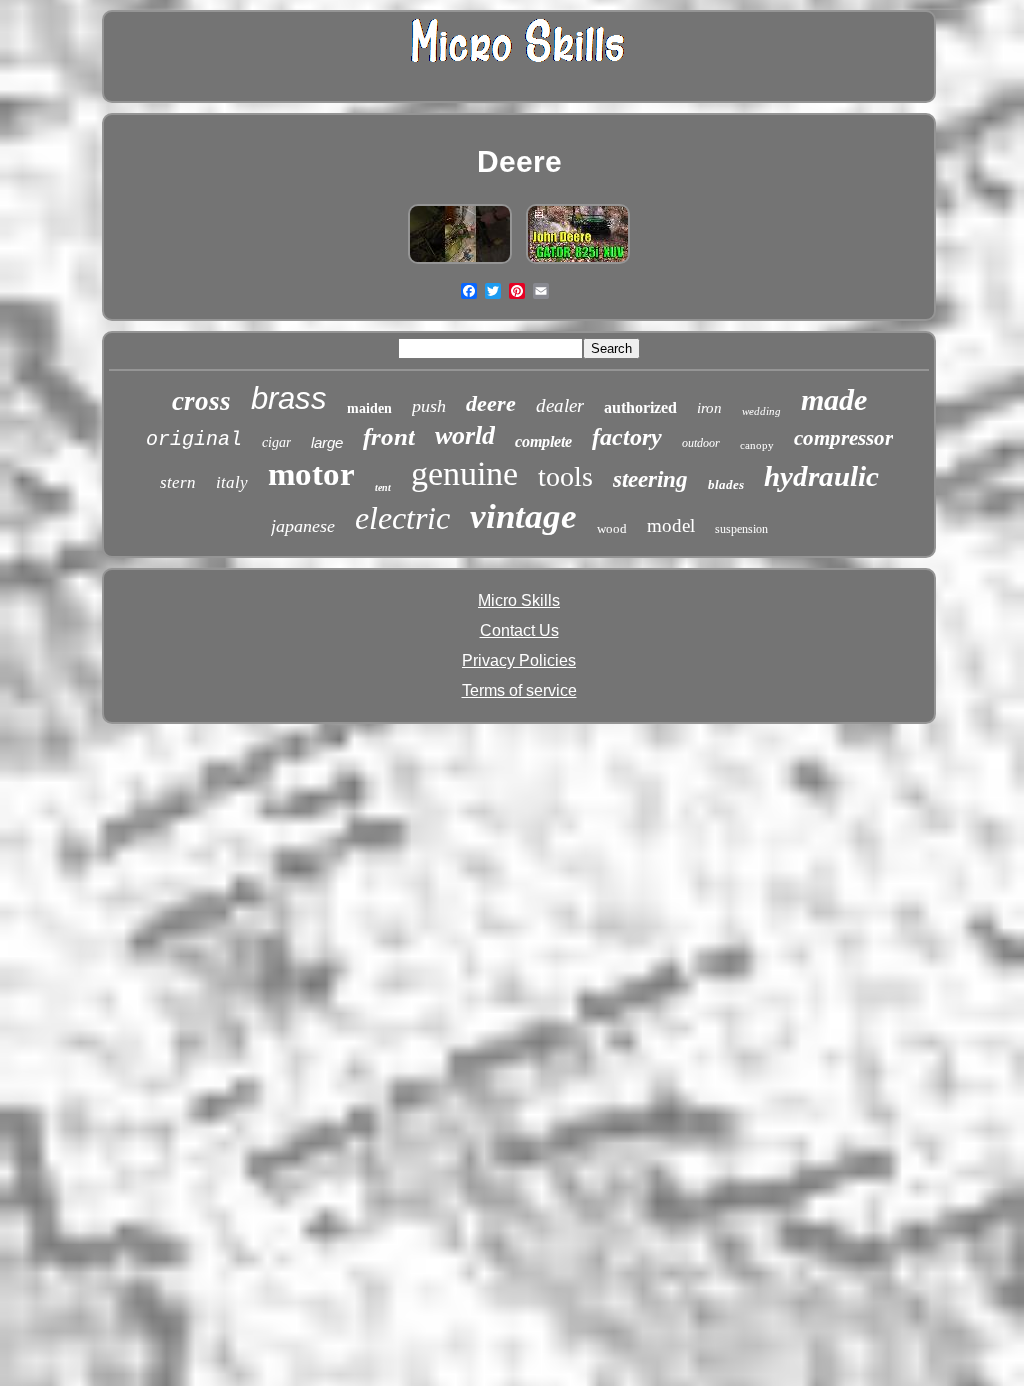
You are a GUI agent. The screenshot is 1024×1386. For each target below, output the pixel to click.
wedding (761, 411)
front (389, 436)
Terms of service (519, 690)
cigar (276, 442)
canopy (757, 445)
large (327, 442)
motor (311, 474)
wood (612, 528)
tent (383, 487)
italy (232, 482)
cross (201, 401)
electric (402, 518)
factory (627, 437)
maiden (369, 408)
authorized (640, 407)
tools (565, 476)
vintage (523, 516)
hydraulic (821, 476)
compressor (843, 438)
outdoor (701, 443)
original (194, 439)
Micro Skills (519, 600)
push (429, 406)
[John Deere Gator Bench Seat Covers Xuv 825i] (578, 263)
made (834, 399)
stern (178, 482)
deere (491, 403)
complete (543, 441)
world (465, 435)
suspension (741, 529)
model (671, 525)
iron (709, 408)
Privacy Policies (519, 660)
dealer (560, 405)
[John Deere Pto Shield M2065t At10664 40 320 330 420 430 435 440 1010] (460, 263)
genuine (464, 473)
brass (289, 398)
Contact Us (519, 630)
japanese (303, 526)
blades (726, 484)
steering (650, 479)
